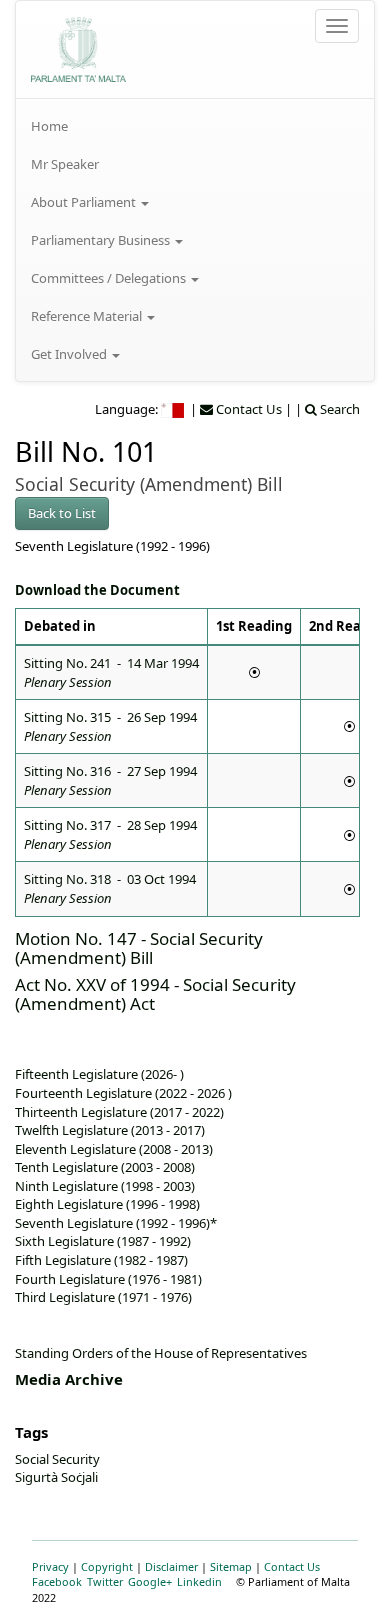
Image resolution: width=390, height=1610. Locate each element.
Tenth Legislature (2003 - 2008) (105, 1167)
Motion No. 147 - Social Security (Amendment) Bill (139, 948)
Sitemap (231, 1566)
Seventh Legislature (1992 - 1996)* (116, 1223)
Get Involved (70, 354)
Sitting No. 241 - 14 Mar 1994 (111, 672)
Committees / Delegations (110, 278)
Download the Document (97, 590)
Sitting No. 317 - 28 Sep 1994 (110, 834)
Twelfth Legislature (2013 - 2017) (110, 1130)
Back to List (62, 513)
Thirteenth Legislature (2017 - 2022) (119, 1112)
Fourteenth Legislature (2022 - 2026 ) (123, 1093)
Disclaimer (171, 1566)
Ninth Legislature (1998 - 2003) (105, 1186)
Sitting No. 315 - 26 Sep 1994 (110, 726)
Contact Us (292, 1566)
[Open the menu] (337, 26)
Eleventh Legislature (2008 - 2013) (114, 1149)
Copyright (107, 1566)
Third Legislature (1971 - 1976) (103, 1297)
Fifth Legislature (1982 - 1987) (101, 1260)
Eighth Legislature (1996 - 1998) (107, 1204)
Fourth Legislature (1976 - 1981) (108, 1279)
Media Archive (69, 1379)
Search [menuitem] (338, 409)
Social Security (57, 1459)
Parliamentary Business (102, 240)
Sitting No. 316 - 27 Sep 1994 (110, 780)
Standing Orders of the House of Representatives (161, 1353)
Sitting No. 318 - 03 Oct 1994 (110, 888)
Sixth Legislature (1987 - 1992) (103, 1241)
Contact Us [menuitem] (247, 409)
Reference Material (88, 316)
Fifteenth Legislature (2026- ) (99, 1074)
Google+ (150, 1581)
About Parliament (85, 202)
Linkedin (199, 1581)
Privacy (50, 1566)
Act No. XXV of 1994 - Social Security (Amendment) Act (155, 994)
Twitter (105, 1581)
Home (49, 126)
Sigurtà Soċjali (56, 1477)
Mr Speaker (65, 164)
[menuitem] (195, 126)
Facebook (57, 1581)
